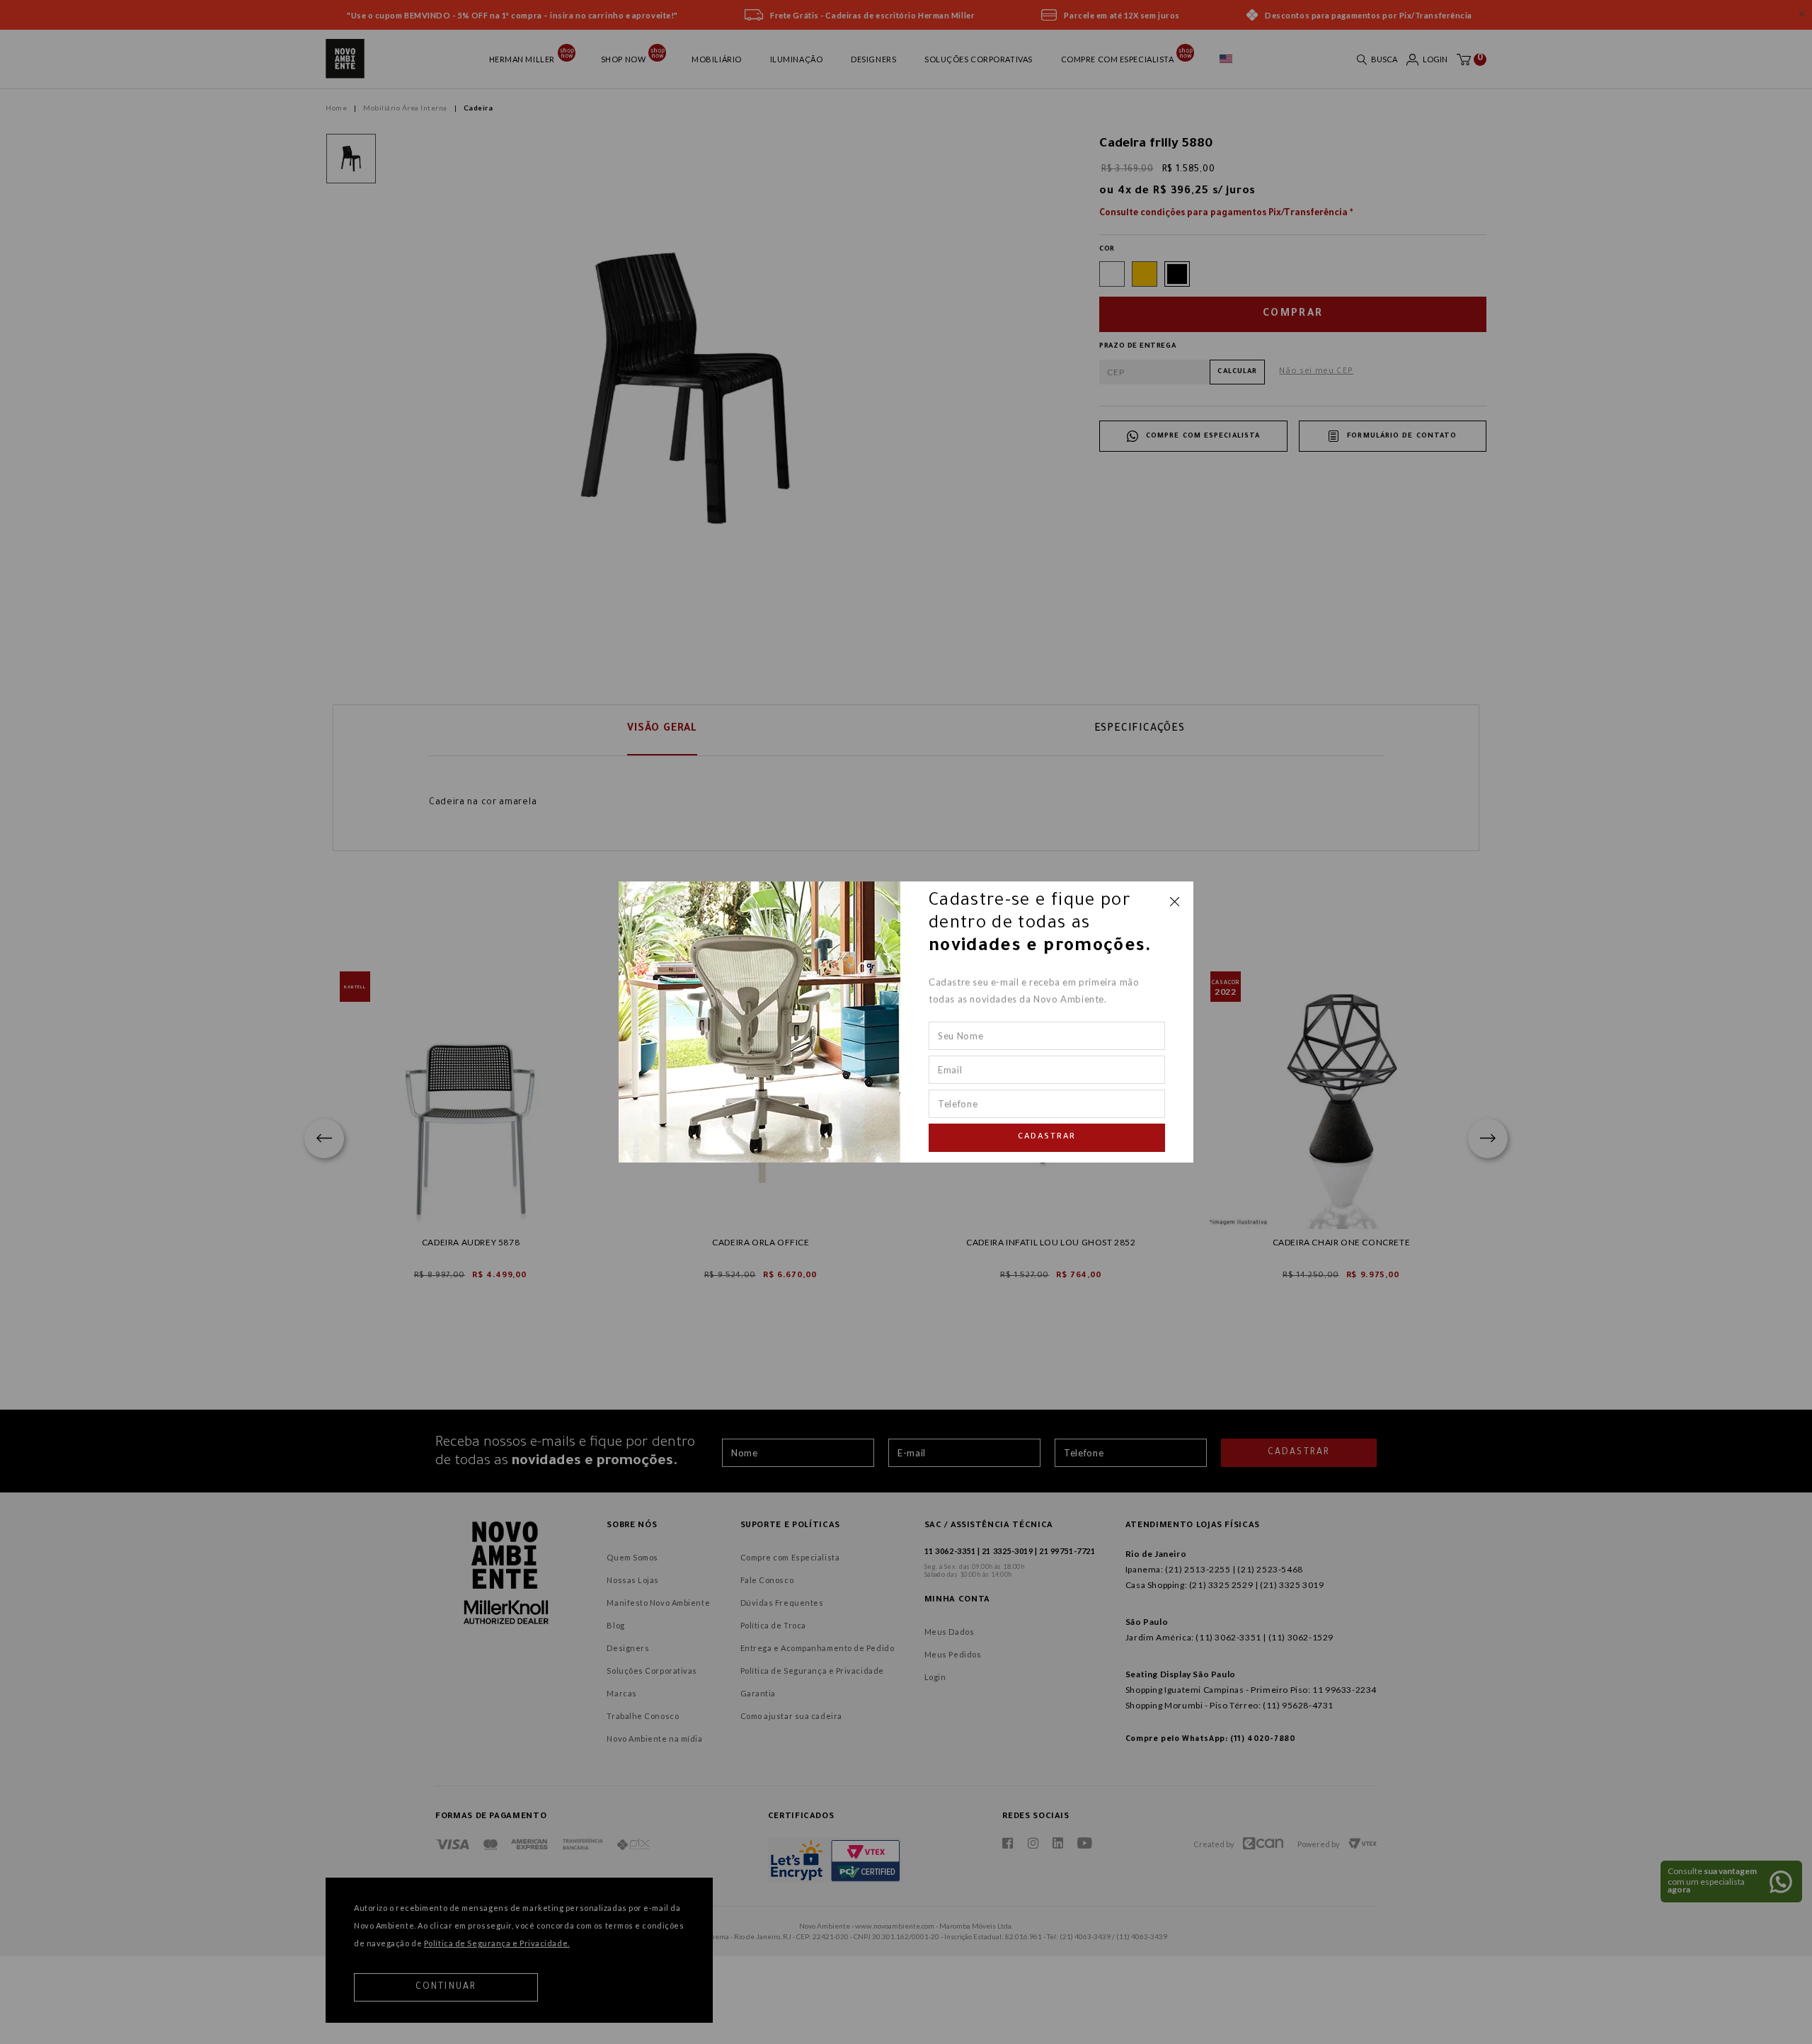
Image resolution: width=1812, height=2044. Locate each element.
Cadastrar (1047, 1138)
